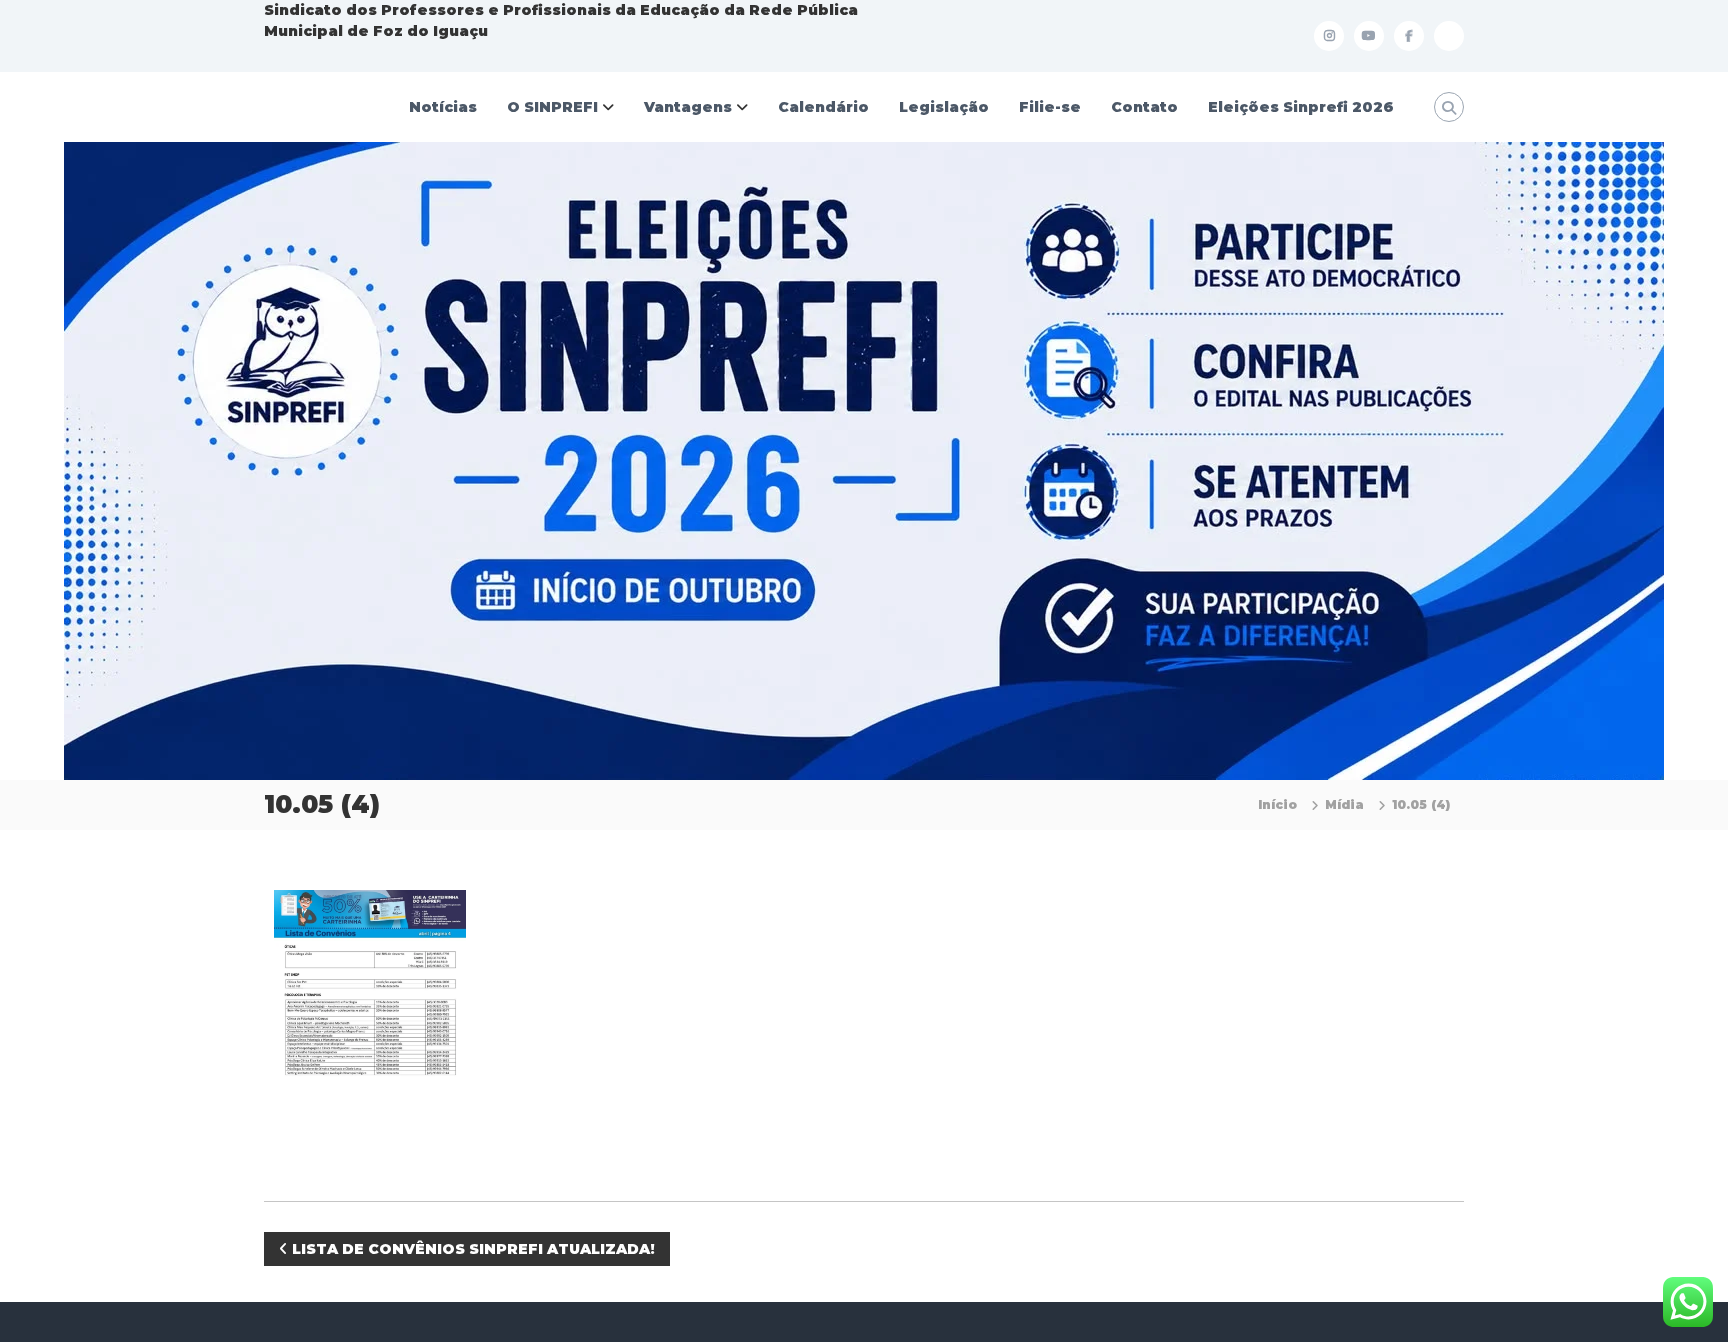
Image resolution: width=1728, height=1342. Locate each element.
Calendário (823, 107)
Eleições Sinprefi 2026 (1301, 107)
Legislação (944, 107)
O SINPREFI (552, 107)
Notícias (443, 107)
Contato (1144, 107)
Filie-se (1050, 107)
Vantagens (688, 107)
